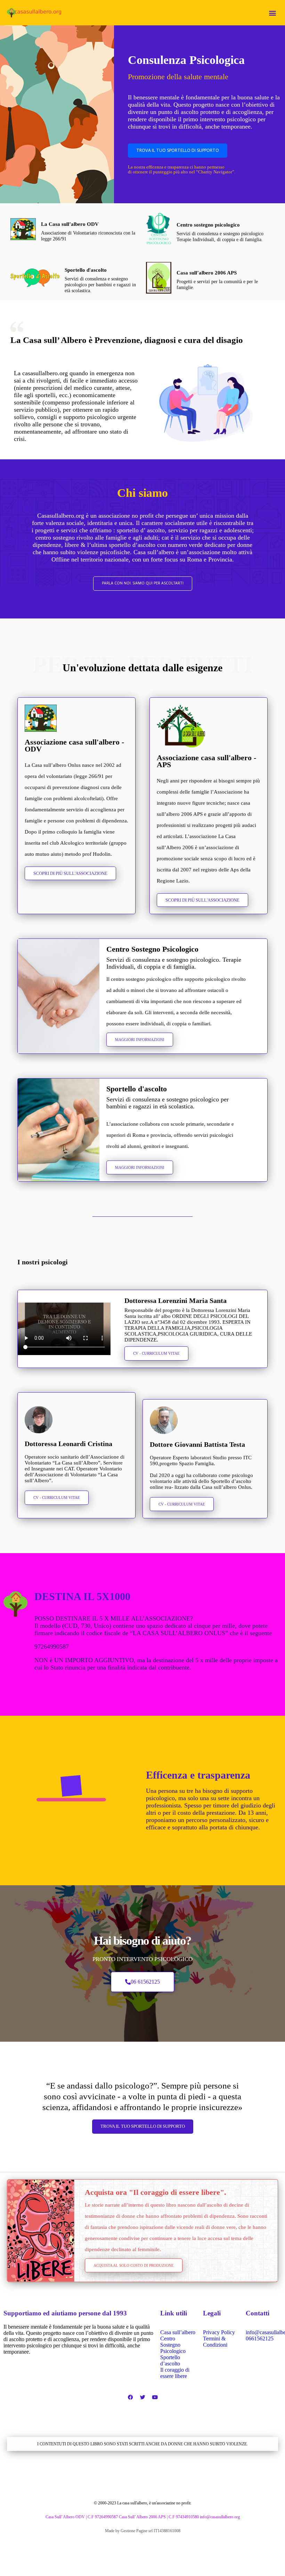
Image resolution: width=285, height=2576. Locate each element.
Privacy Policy (219, 2332)
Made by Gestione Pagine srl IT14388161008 (143, 2531)
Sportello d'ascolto (86, 270)
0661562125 (260, 2339)
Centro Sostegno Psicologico (173, 2345)
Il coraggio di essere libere (175, 2373)
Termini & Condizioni (215, 2342)
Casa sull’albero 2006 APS (207, 273)
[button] (272, 13)
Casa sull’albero (178, 2332)
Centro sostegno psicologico (208, 225)
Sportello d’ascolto (170, 2360)
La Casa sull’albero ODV (70, 224)
